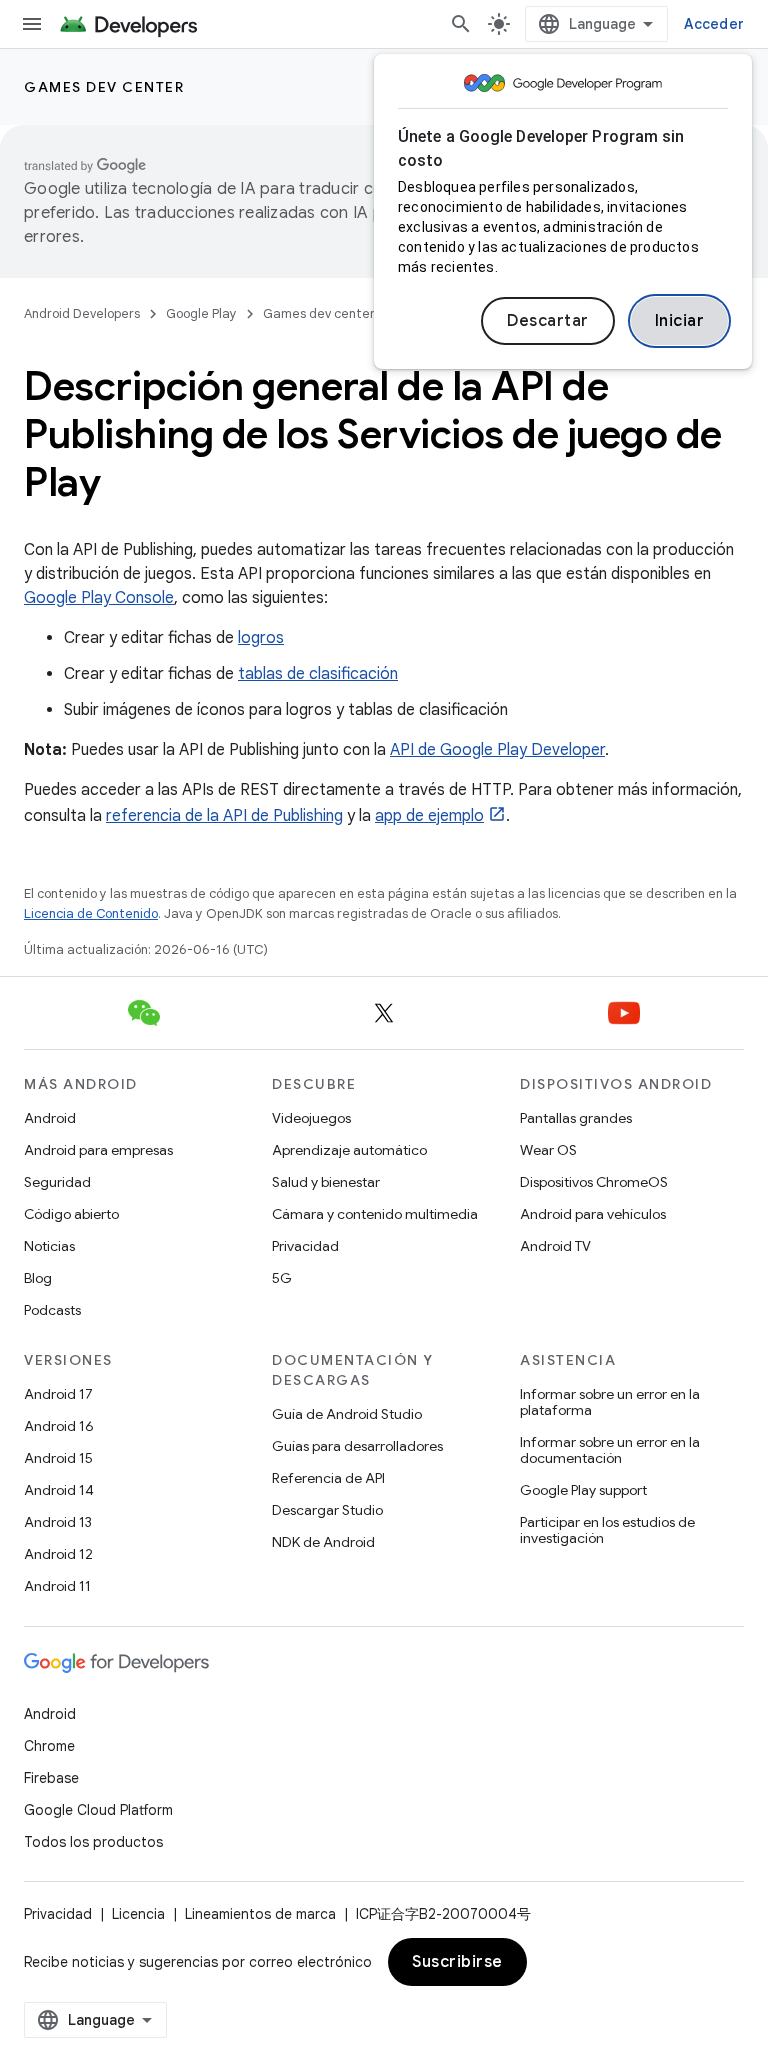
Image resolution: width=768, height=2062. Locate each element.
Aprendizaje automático (349, 1150)
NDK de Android (323, 1542)
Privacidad (305, 1246)
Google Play (201, 313)
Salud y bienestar (326, 1182)
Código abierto (71, 1214)
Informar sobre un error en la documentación (610, 1450)
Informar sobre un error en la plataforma (610, 1402)
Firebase (51, 1778)
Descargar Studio (327, 1510)
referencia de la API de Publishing (224, 816)
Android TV (555, 1246)
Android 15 (58, 1458)
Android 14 (59, 1490)
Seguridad (57, 1182)
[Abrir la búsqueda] (461, 24)
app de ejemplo (429, 816)
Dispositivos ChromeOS (594, 1182)
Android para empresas (98, 1150)
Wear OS (548, 1150)
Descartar (548, 321)
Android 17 (58, 1394)
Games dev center (104, 87)
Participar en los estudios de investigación (607, 1530)
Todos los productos (93, 1842)
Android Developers (82, 313)
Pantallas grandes (576, 1118)
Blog (38, 1278)
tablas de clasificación (318, 674)
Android (50, 1118)
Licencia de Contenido (91, 913)
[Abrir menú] (32, 24)
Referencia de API (328, 1478)
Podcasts (52, 1310)
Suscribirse (457, 1962)
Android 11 (57, 1586)
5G (282, 1278)
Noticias (49, 1246)
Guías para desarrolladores (357, 1446)
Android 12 (58, 1554)
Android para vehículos (593, 1214)
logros (261, 638)
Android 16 (59, 1426)
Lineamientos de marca (260, 1914)
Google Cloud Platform (98, 1810)
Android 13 (58, 1522)
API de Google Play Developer (497, 750)
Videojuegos (311, 1118)
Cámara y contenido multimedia (375, 1214)
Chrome (49, 1746)
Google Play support (583, 1490)
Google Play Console (99, 598)
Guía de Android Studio (347, 1414)
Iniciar (680, 321)
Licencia (138, 1914)
